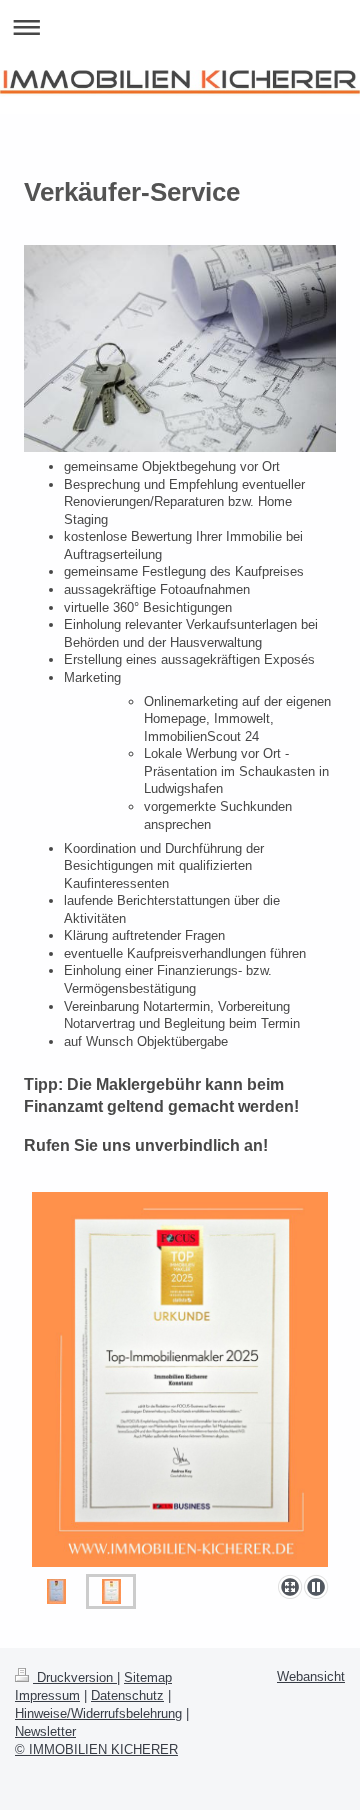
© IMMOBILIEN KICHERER (96, 1749)
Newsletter (45, 1731)
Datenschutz (127, 1695)
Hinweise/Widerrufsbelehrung (98, 1713)
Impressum (47, 1695)
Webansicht (311, 1676)
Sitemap (148, 1677)
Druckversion (75, 1677)
